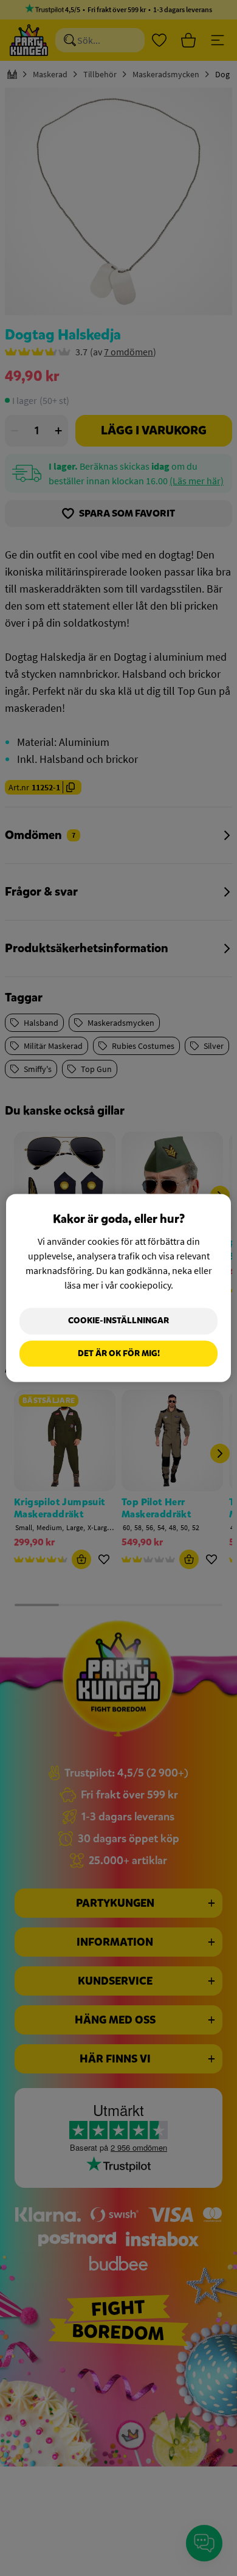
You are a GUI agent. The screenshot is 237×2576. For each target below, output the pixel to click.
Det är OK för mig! (119, 1353)
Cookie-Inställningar (118, 1321)
